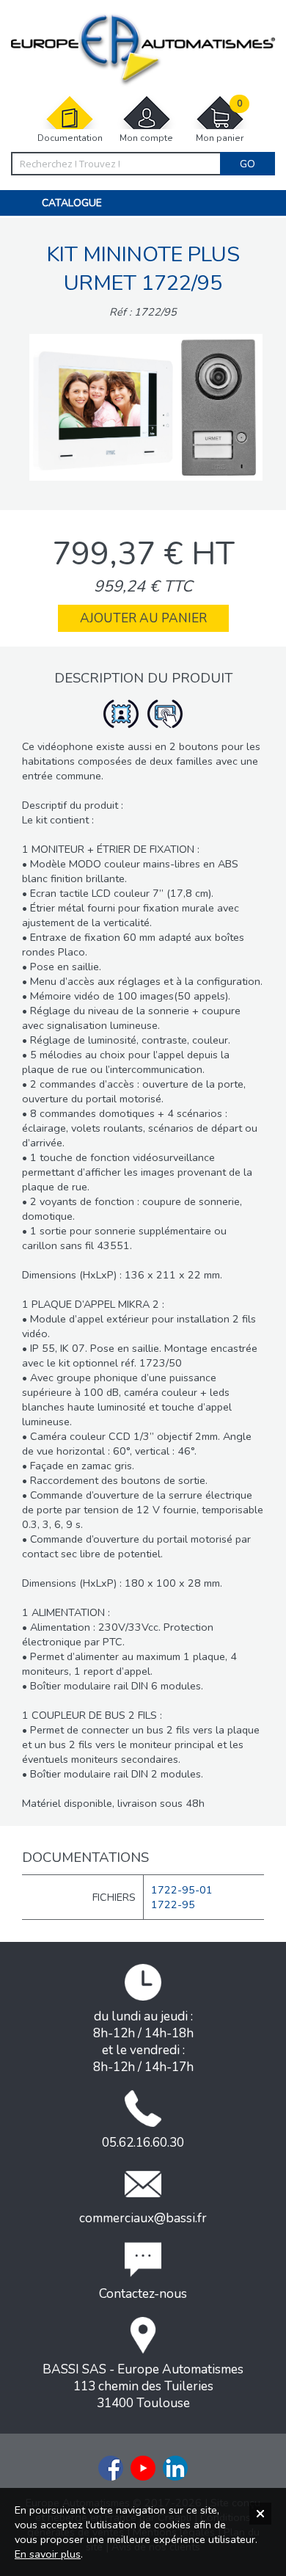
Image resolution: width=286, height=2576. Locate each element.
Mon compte (146, 138)
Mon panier (220, 121)
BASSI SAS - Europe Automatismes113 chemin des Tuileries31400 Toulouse (143, 2386)
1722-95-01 (182, 1890)
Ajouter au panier (143, 618)
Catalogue (72, 203)
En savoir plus (48, 2554)
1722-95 (173, 1904)
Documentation (70, 138)
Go (247, 164)
